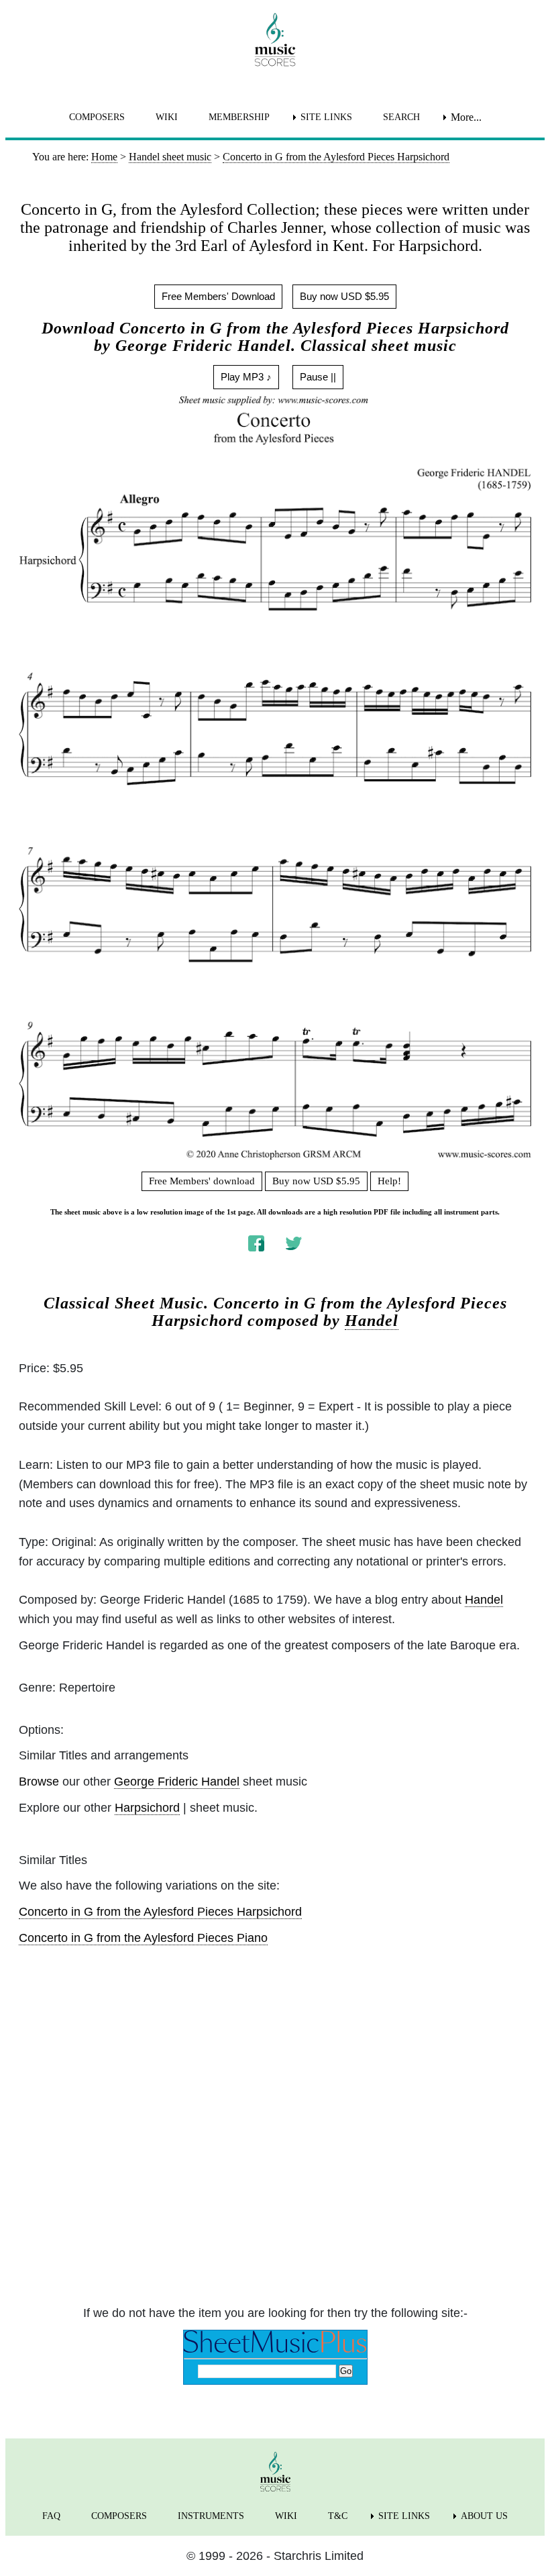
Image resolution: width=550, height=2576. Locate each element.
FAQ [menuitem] (51, 2516)
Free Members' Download (218, 296)
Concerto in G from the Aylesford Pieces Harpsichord (160, 1912)
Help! (389, 1181)
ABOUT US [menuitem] (484, 2516)
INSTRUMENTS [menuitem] (211, 2516)
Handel (372, 1321)
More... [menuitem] (466, 117)
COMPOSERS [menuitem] (97, 117)
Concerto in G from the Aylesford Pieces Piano (143, 1938)
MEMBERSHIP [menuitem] (239, 117)
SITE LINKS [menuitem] (326, 117)
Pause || (318, 377)
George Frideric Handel (177, 1782)
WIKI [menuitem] (167, 117)
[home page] (275, 40)
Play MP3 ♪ (246, 377)
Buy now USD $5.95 (344, 296)
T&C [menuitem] (338, 2516)
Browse (39, 1782)
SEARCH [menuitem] (401, 117)
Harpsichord (147, 1808)
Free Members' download (202, 1181)
